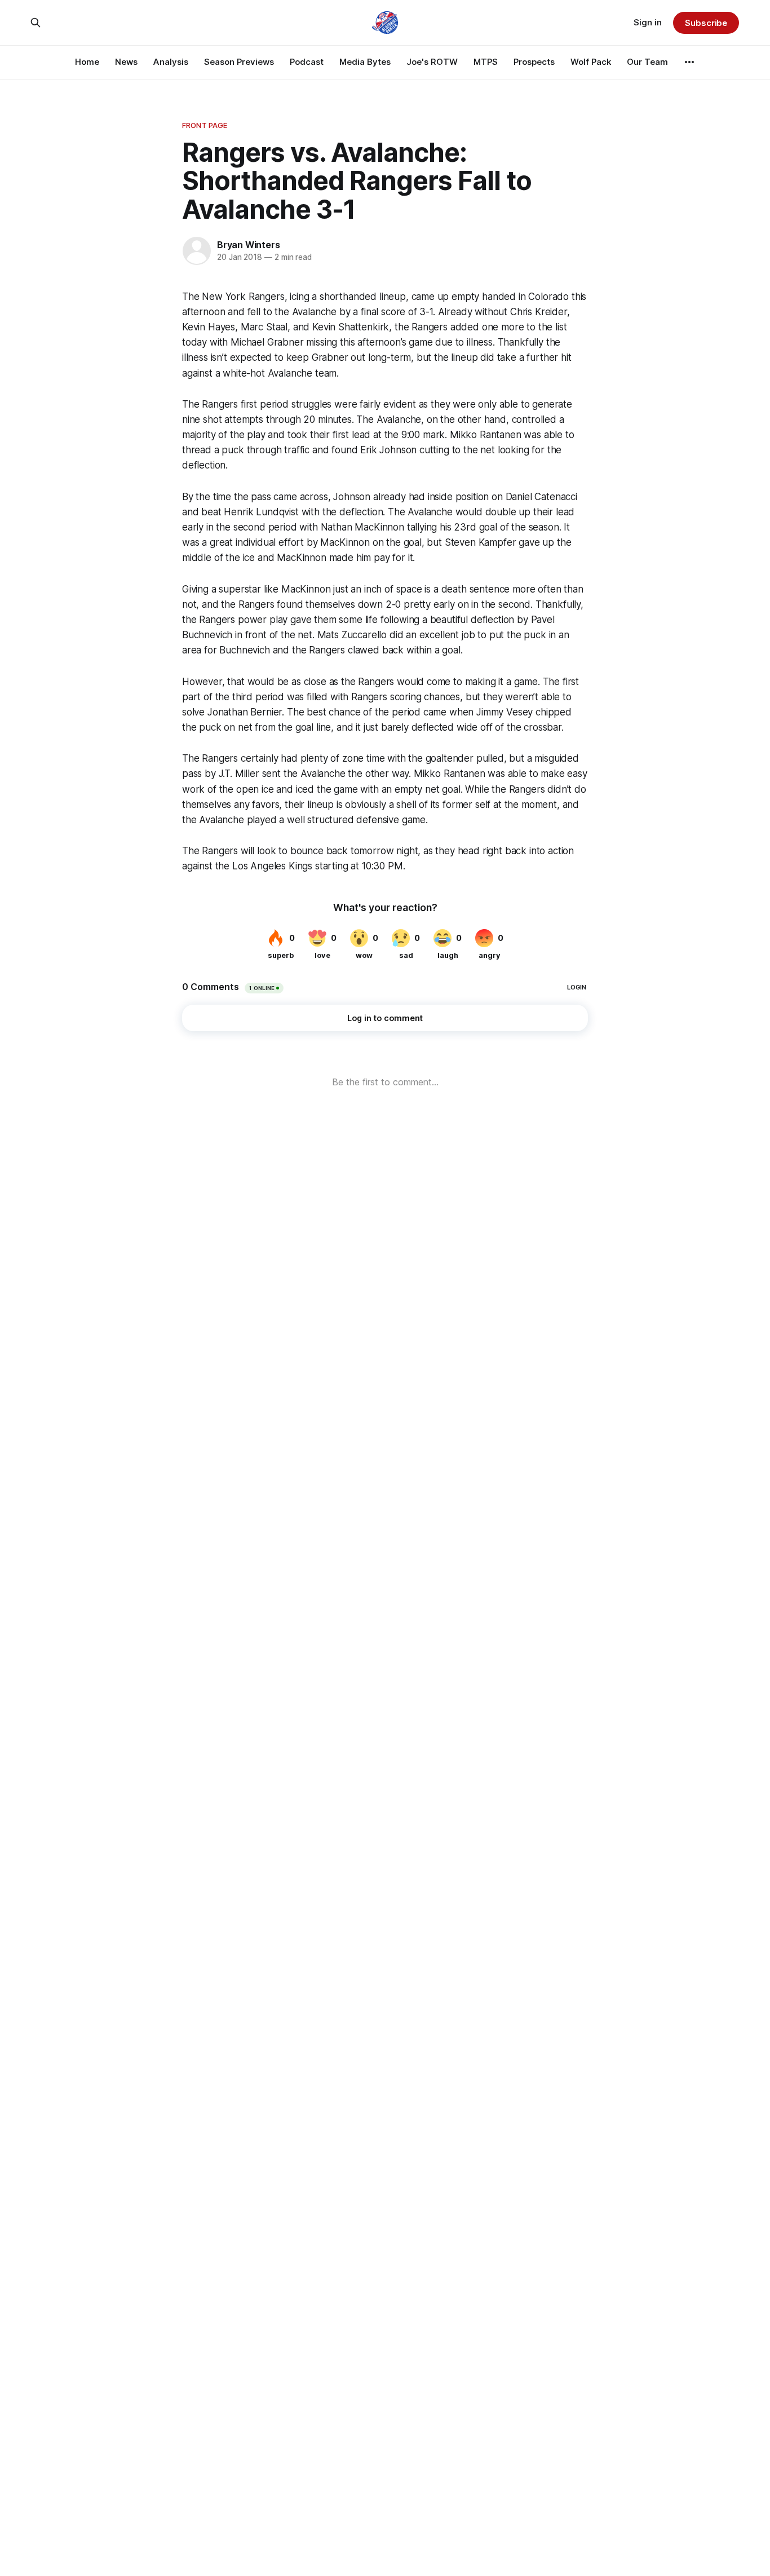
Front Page (205, 125)
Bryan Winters (248, 245)
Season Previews (239, 62)
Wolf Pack (591, 62)
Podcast (307, 62)
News (126, 62)
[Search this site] (36, 23)
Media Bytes (365, 62)
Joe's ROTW (432, 62)
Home (87, 62)
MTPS (486, 62)
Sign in (648, 22)
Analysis (171, 62)
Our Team (647, 62)
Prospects (534, 62)
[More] (689, 62)
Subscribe (706, 23)
